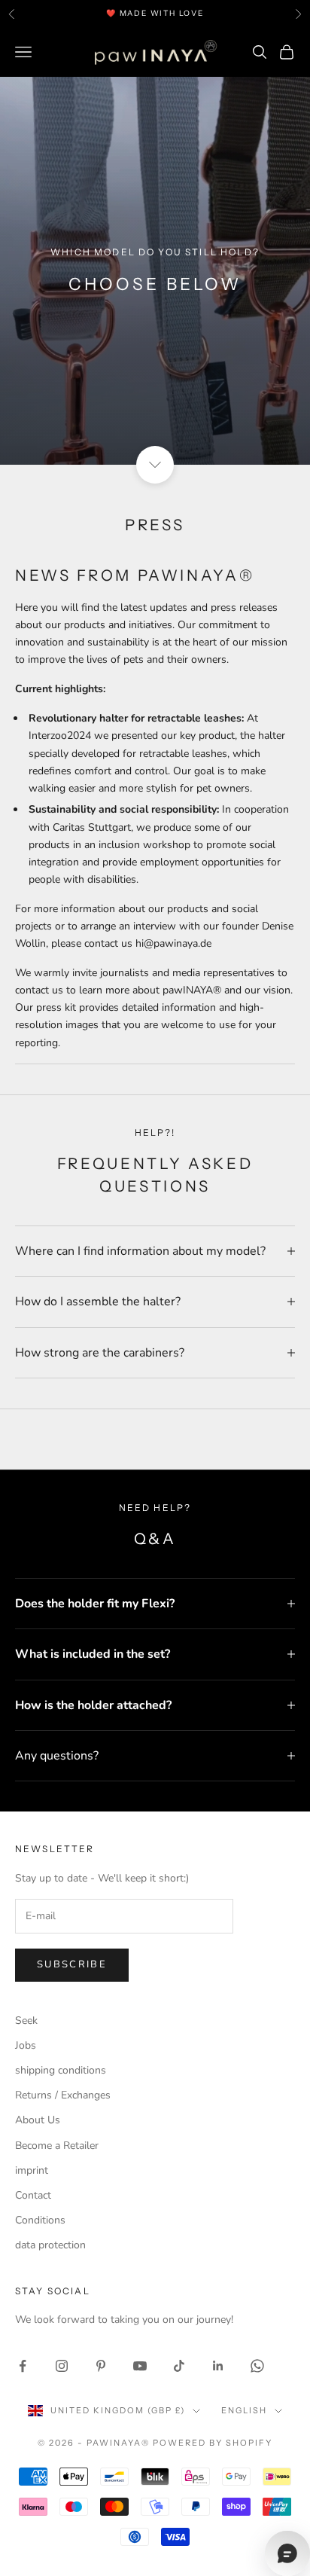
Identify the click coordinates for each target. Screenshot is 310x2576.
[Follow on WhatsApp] (257, 2366)
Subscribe (72, 1964)
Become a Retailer (57, 2146)
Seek (26, 2021)
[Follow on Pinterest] (101, 2366)
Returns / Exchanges (63, 2095)
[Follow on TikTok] (179, 2366)
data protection (50, 2245)
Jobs (26, 2045)
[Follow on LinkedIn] (218, 2366)
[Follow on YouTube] (140, 2366)
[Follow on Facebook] (23, 2366)
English (244, 2410)
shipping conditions (61, 2070)
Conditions (40, 2220)
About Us (38, 2120)
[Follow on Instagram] (62, 2366)
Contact (33, 2195)
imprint (32, 2170)
